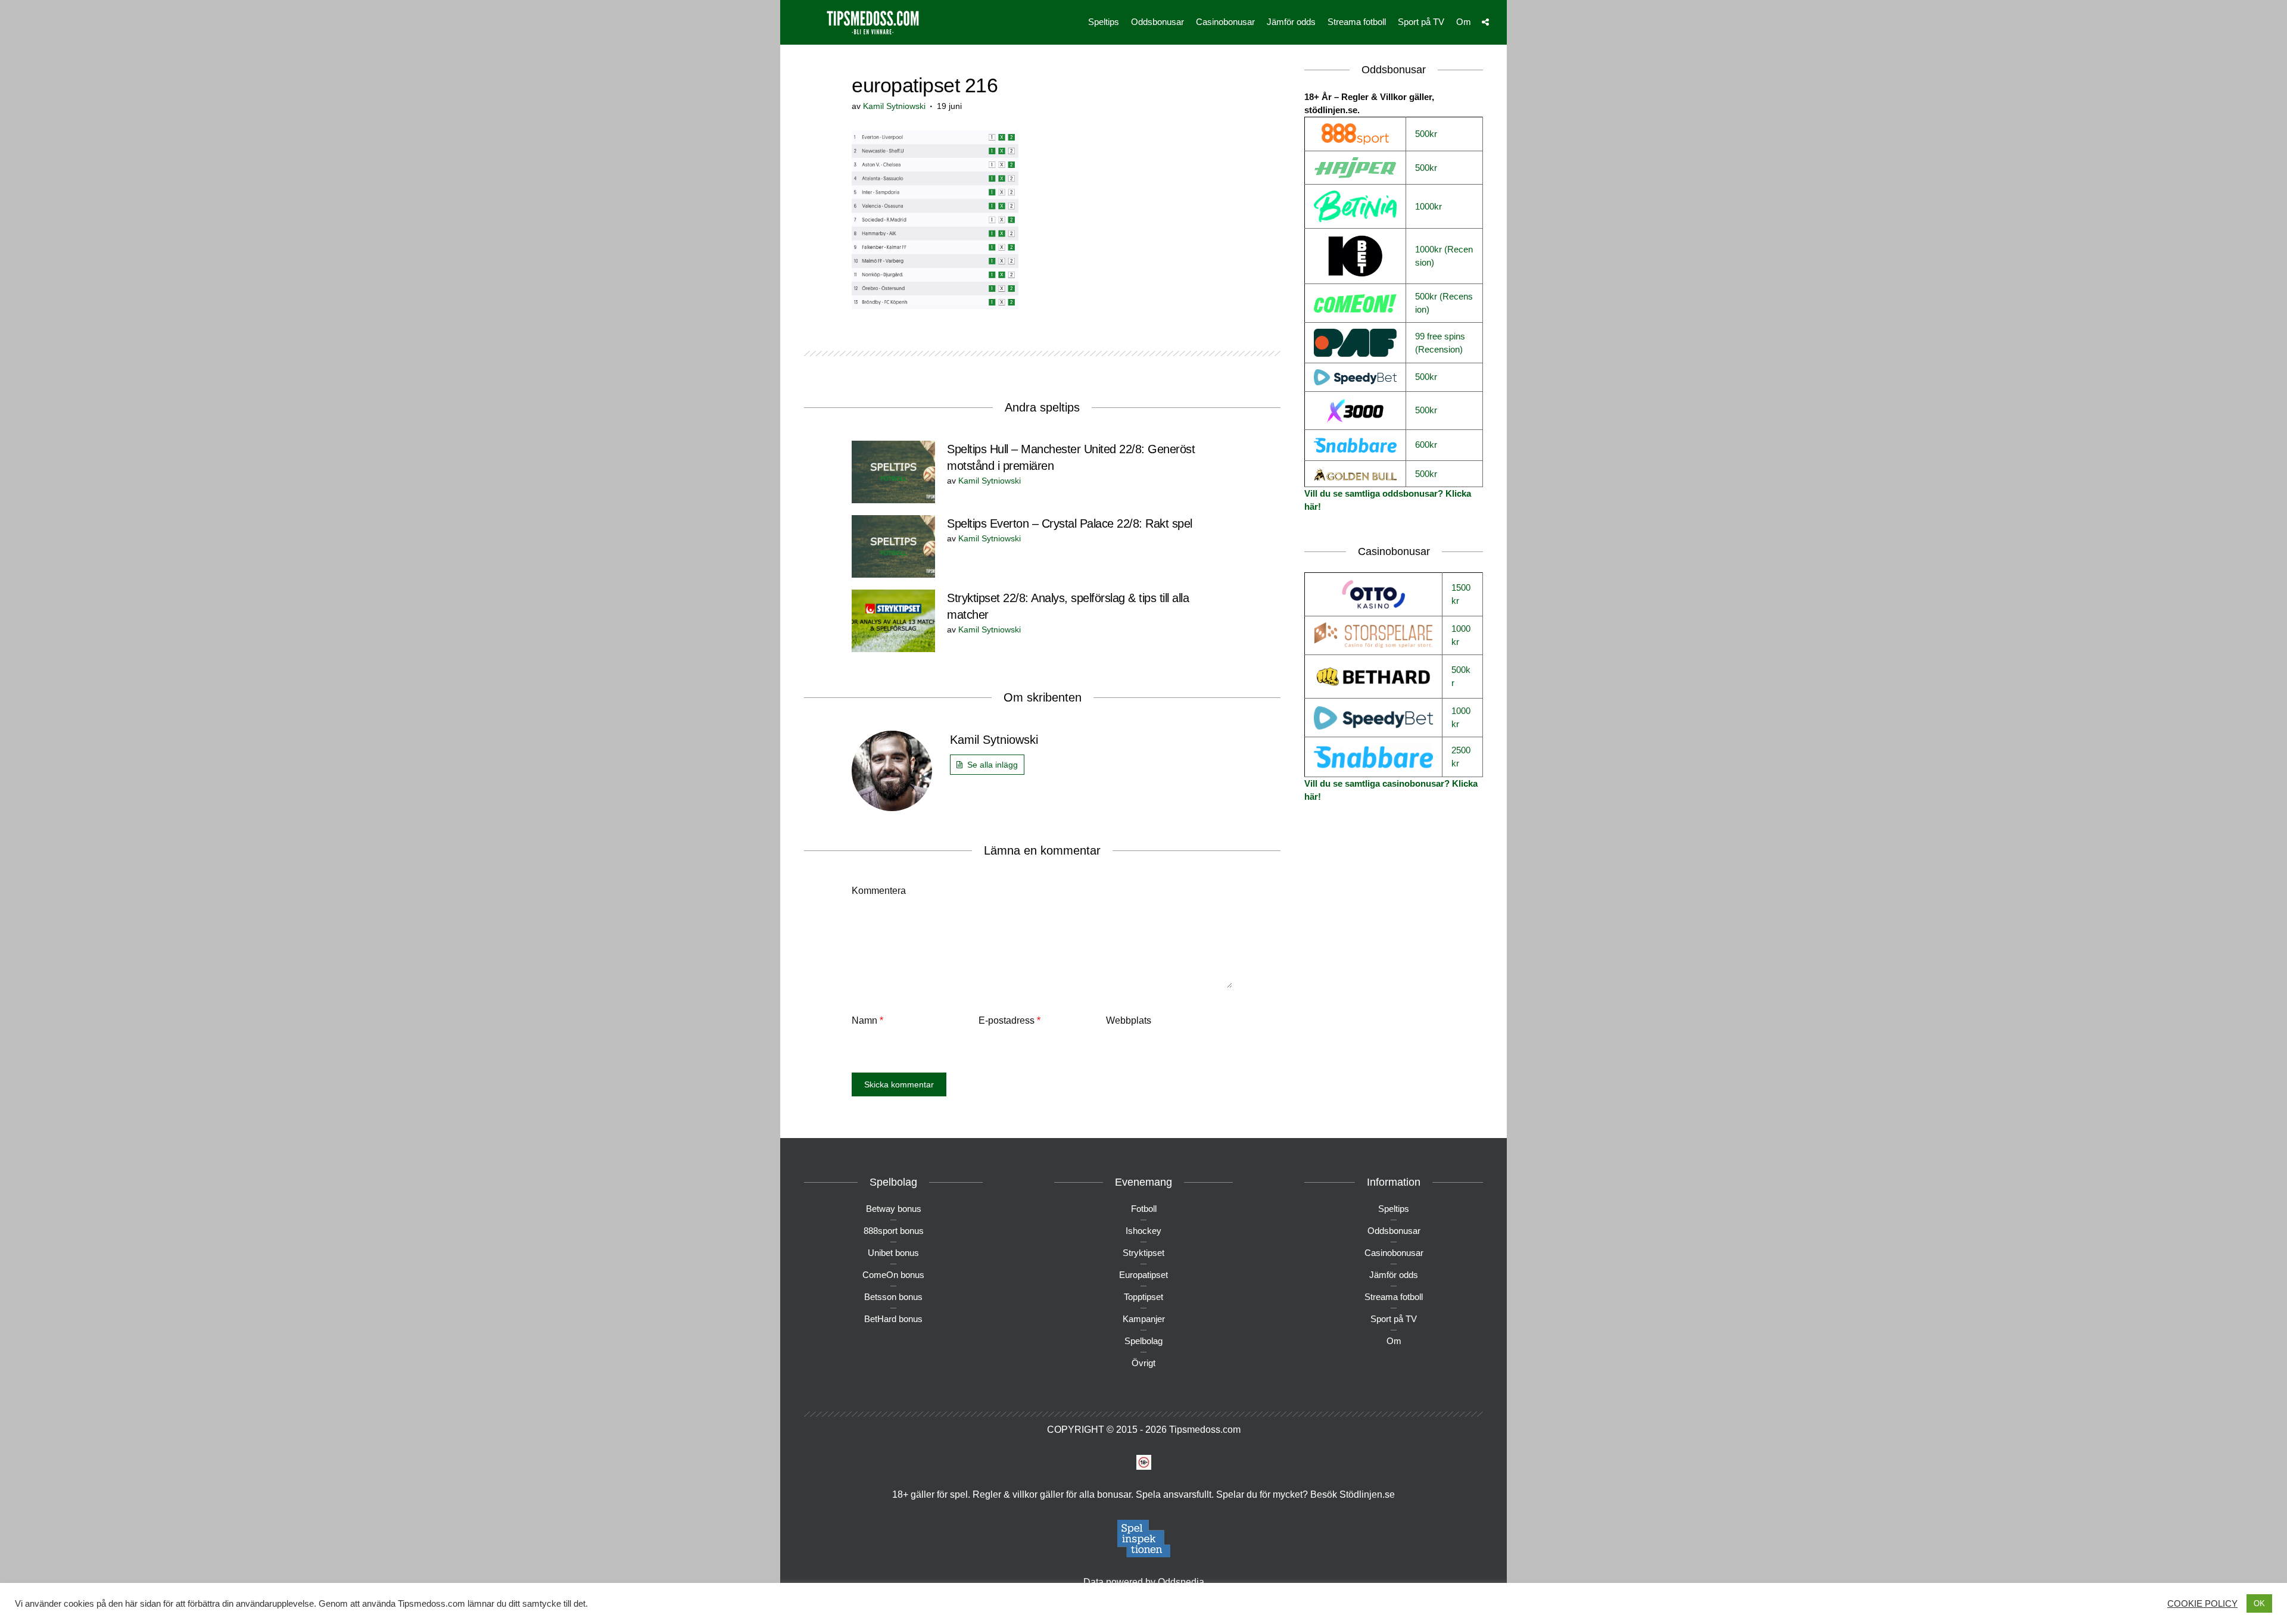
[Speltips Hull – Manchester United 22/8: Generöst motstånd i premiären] (893, 471)
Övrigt (1143, 1363)
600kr (1426, 445)
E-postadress (1009, 1020)
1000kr (1428, 206)
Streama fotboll (1357, 22)
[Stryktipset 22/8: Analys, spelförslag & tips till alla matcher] (893, 620)
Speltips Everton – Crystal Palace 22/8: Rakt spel (1070, 523)
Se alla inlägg (993, 765)
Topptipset (1143, 1297)
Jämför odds (1291, 22)
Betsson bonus (893, 1297)
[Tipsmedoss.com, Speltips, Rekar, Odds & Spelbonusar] (873, 21)
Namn (867, 1020)
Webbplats (1129, 1020)
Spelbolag (1143, 1341)
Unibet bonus (893, 1253)
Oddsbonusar (1157, 22)
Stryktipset (1143, 1253)
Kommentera (879, 891)
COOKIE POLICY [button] (2202, 1604)
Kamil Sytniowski (894, 106)
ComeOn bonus (893, 1275)
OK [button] (2259, 1603)
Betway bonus (894, 1209)
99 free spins (1440, 336)
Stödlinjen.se (1367, 1494)
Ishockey (1143, 1231)
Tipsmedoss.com (1205, 1430)
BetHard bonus (893, 1319)
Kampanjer (1144, 1319)
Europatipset (1143, 1275)
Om (1464, 22)
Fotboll (1144, 1209)
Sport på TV (1421, 22)
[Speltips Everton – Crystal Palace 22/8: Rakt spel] (893, 545)
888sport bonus (894, 1231)
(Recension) (1439, 349)
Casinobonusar (1225, 22)
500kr (1426, 134)
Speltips (1104, 22)
